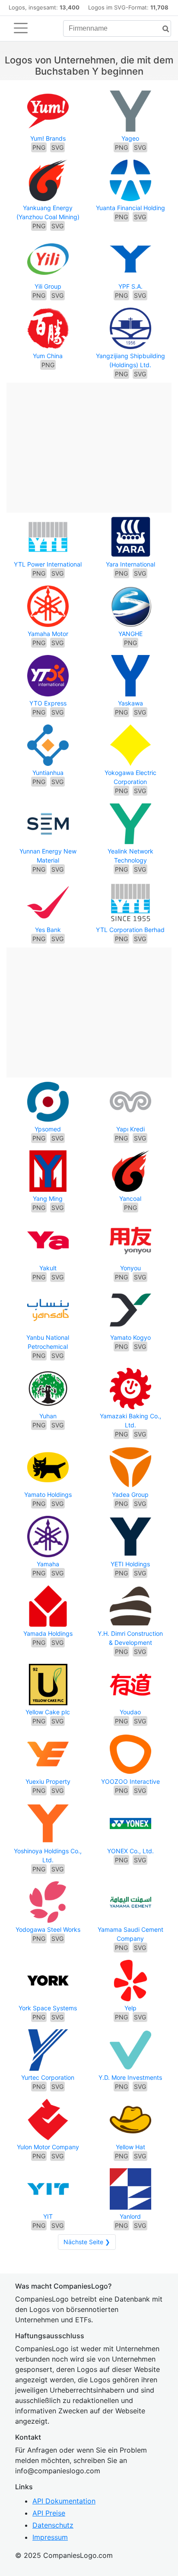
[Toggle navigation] (21, 28)
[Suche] (162, 29)
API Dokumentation (64, 2501)
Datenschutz (53, 2525)
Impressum (50, 2537)
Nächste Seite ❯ (87, 2242)
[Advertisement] (89, 443)
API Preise (49, 2513)
